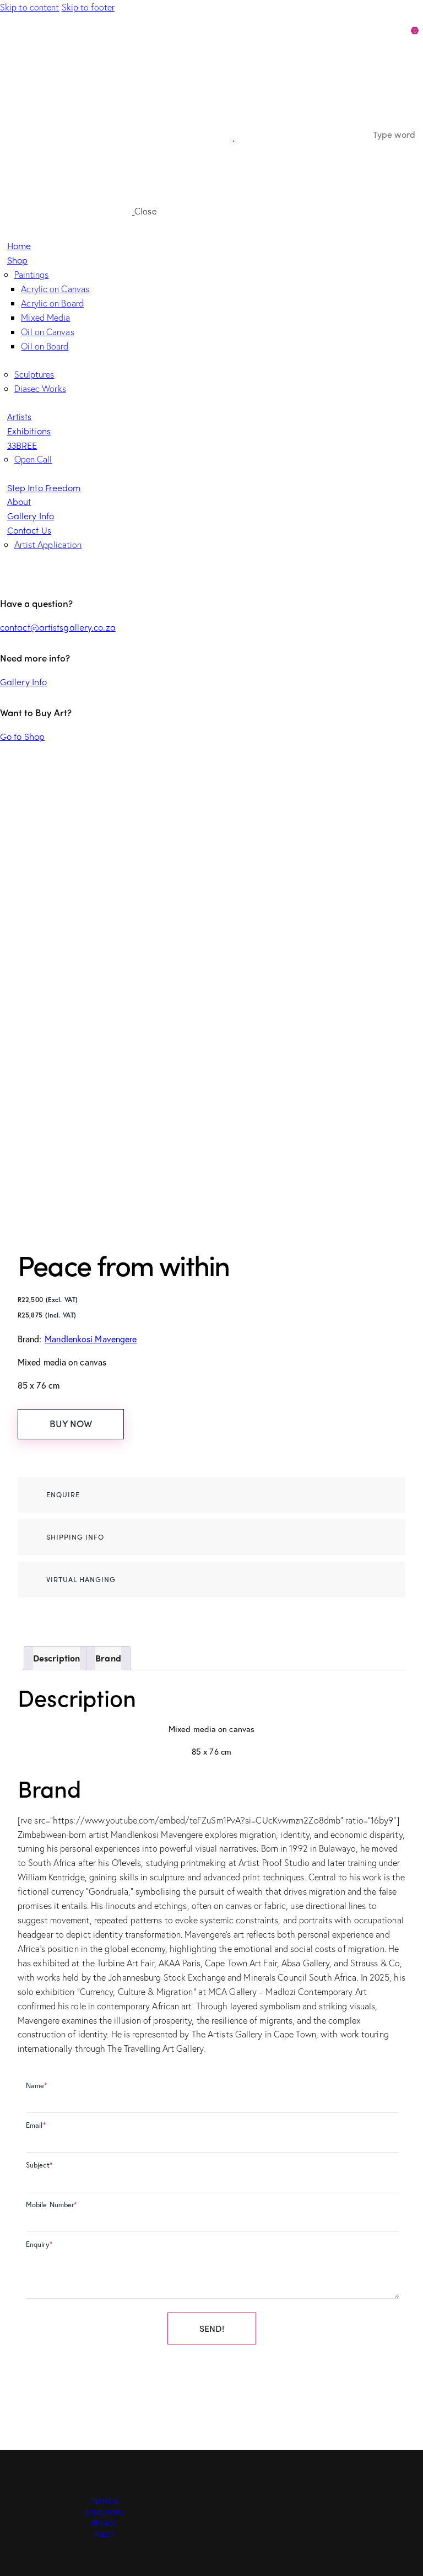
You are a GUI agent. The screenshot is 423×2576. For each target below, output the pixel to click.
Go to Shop (22, 736)
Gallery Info (23, 682)
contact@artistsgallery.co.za (58, 627)
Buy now (71, 1423)
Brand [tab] (108, 1658)
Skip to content (30, 7)
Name (37, 2086)
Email (36, 2125)
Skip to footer (88, 7)
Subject (39, 2165)
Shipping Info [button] (75, 1537)
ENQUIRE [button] (63, 1494)
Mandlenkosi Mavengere (91, 1339)
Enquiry (39, 2244)
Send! (212, 2328)
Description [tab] (56, 1658)
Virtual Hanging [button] (81, 1579)
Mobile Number (51, 2205)
